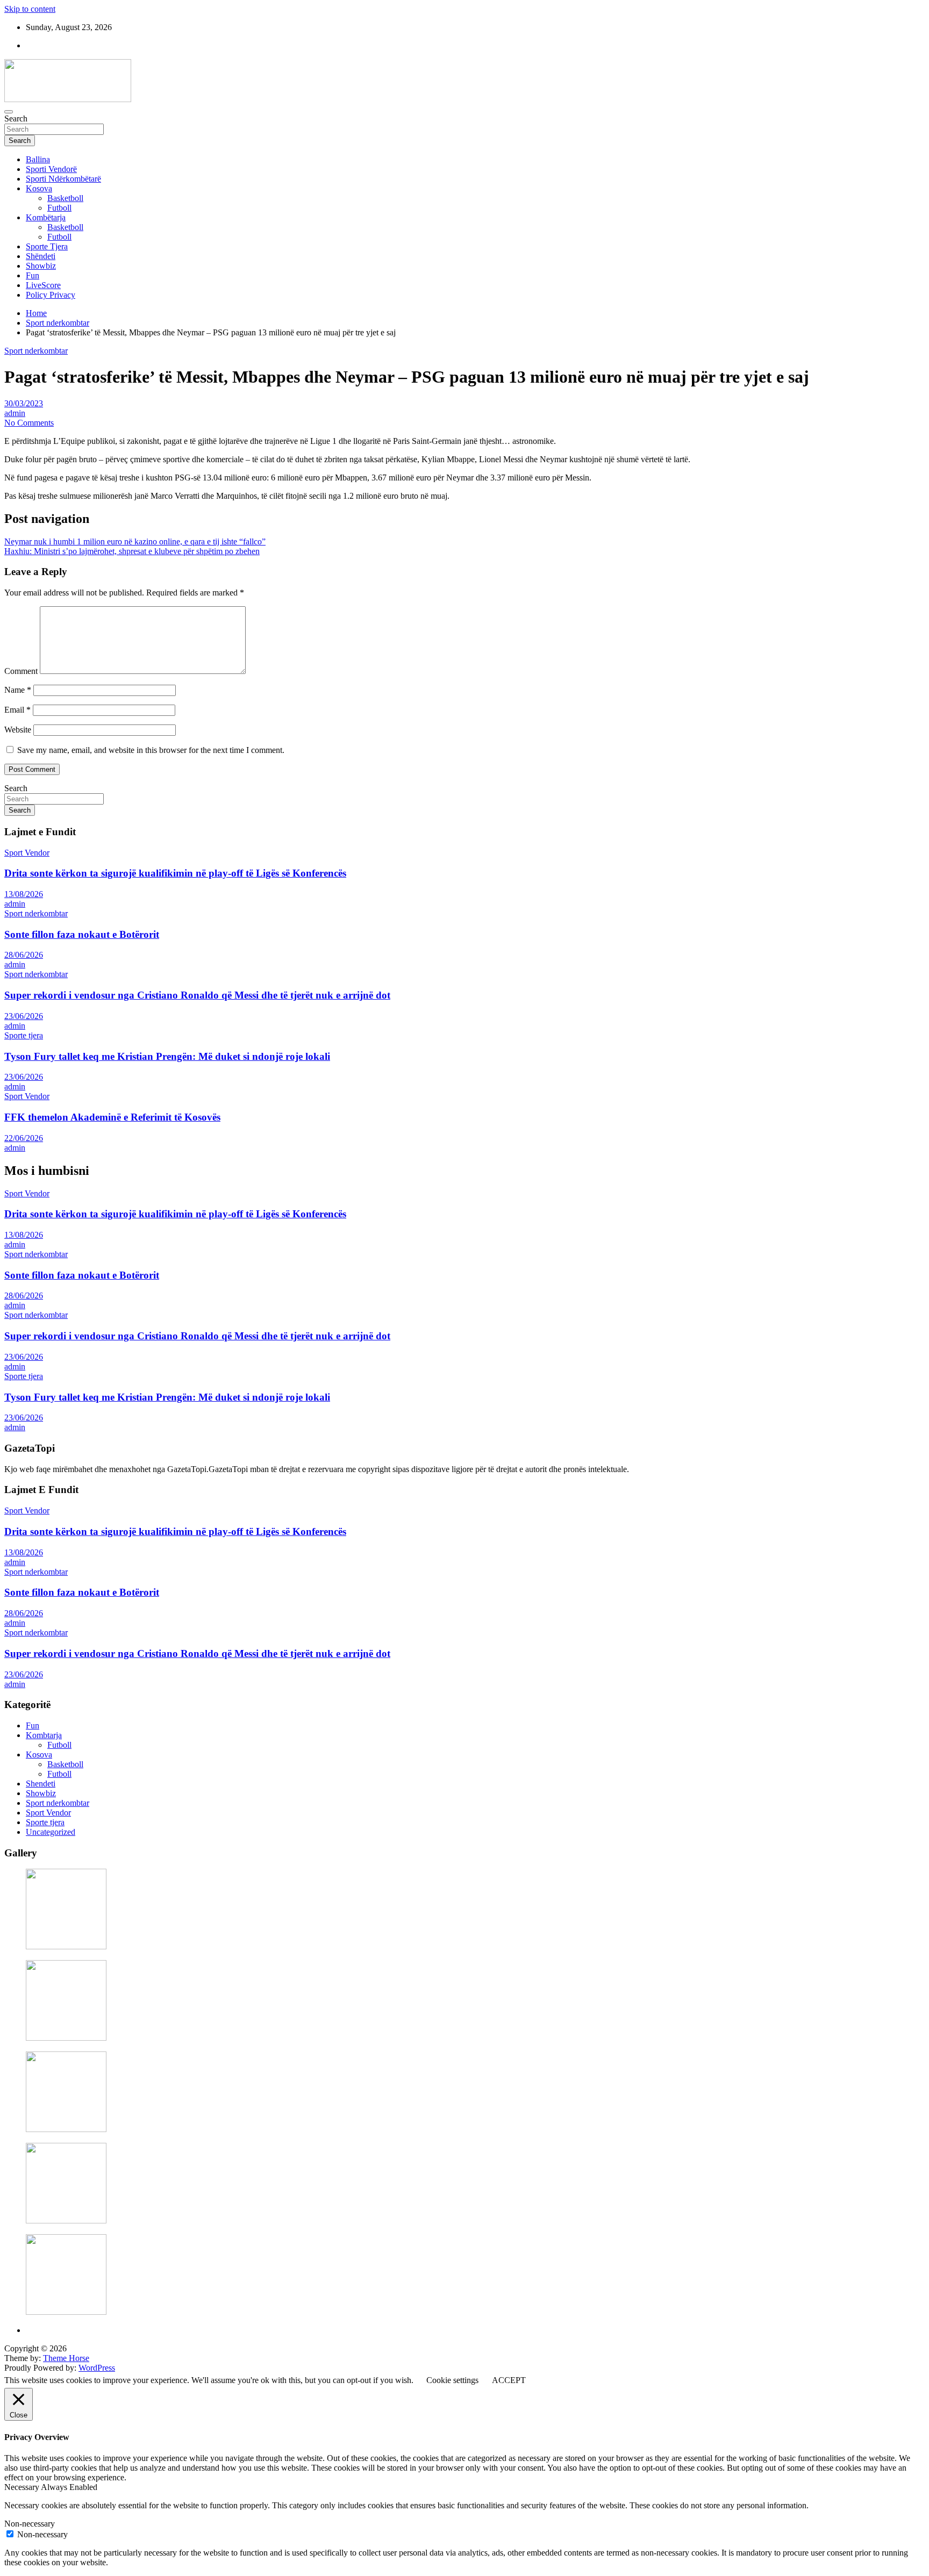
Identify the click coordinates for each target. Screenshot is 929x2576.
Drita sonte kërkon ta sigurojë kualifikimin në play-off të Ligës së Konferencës (175, 873)
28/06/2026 (24, 955)
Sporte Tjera (47, 246)
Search (16, 119)
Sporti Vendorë (51, 169)
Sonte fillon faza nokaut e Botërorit (82, 934)
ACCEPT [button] (509, 2380)
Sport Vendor (27, 853)
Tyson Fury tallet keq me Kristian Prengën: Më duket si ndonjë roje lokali (167, 1056)
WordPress (97, 2368)
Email (17, 710)
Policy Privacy (51, 295)
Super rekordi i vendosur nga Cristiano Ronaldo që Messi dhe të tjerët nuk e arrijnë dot (197, 995)
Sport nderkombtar (36, 351)
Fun (33, 275)
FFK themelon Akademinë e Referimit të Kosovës (112, 1117)
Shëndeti (41, 256)
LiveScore (43, 285)
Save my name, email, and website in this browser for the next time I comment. (151, 750)
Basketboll (65, 198)
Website (18, 730)
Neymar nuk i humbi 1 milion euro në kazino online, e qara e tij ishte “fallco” (135, 541)
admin (15, 413)
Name (18, 690)
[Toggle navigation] (9, 112)
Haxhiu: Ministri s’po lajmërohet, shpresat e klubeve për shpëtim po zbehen (132, 551)
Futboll (59, 208)
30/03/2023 (24, 403)
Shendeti (41, 1784)
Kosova (39, 188)
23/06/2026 (24, 1016)
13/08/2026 (24, 894)
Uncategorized (51, 1832)
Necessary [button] (23, 2487)
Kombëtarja (46, 217)
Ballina (38, 159)
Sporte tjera (24, 1035)
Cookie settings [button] (452, 2380)
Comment (21, 671)
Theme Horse (66, 2358)
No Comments (29, 423)
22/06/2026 (24, 1138)
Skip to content (30, 9)
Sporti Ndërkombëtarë (63, 179)
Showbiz (41, 266)
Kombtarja (44, 1735)
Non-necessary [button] (30, 2524)
